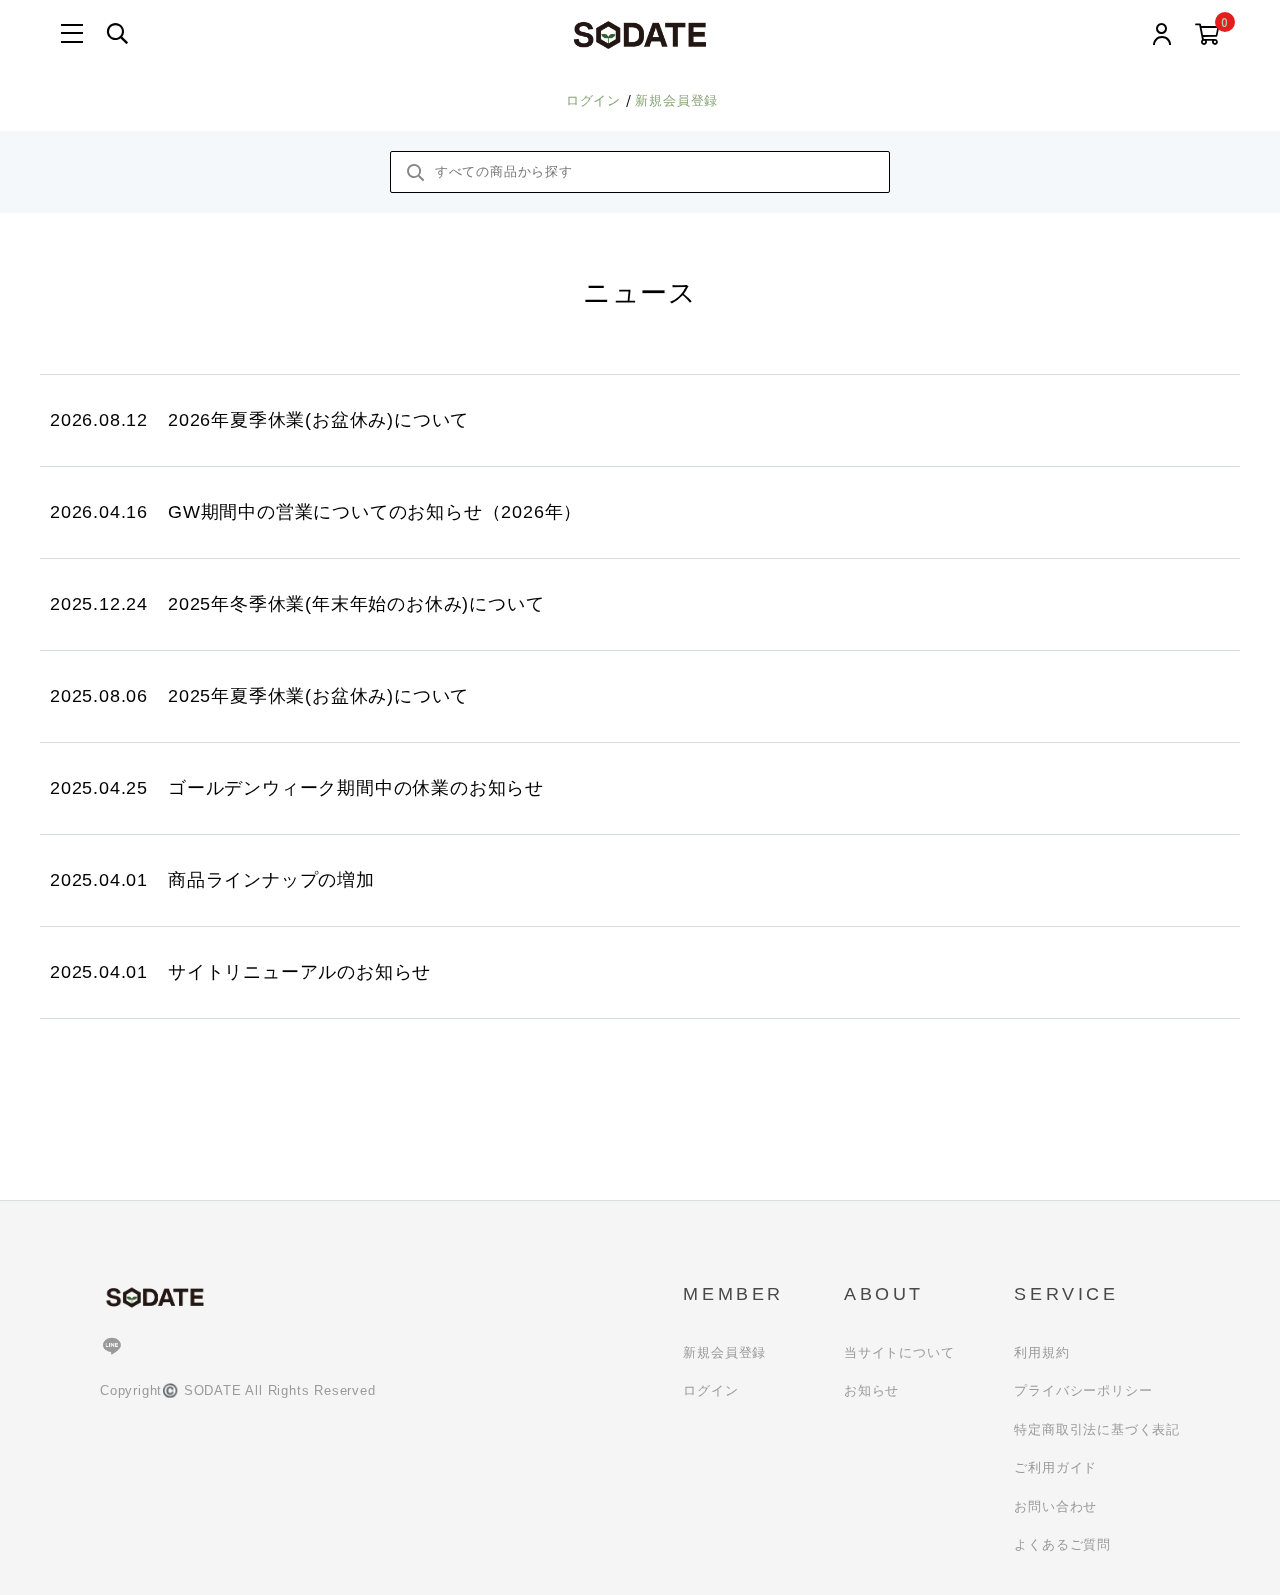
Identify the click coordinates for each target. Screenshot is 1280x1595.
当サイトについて (899, 1352)
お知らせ (871, 1390)
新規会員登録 (676, 100)
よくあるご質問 (1062, 1544)
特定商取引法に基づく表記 (1097, 1429)
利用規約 (1041, 1352)
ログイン (596, 100)
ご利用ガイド (1055, 1467)
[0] (1207, 35)
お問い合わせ (1055, 1506)
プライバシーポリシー (1083, 1390)
